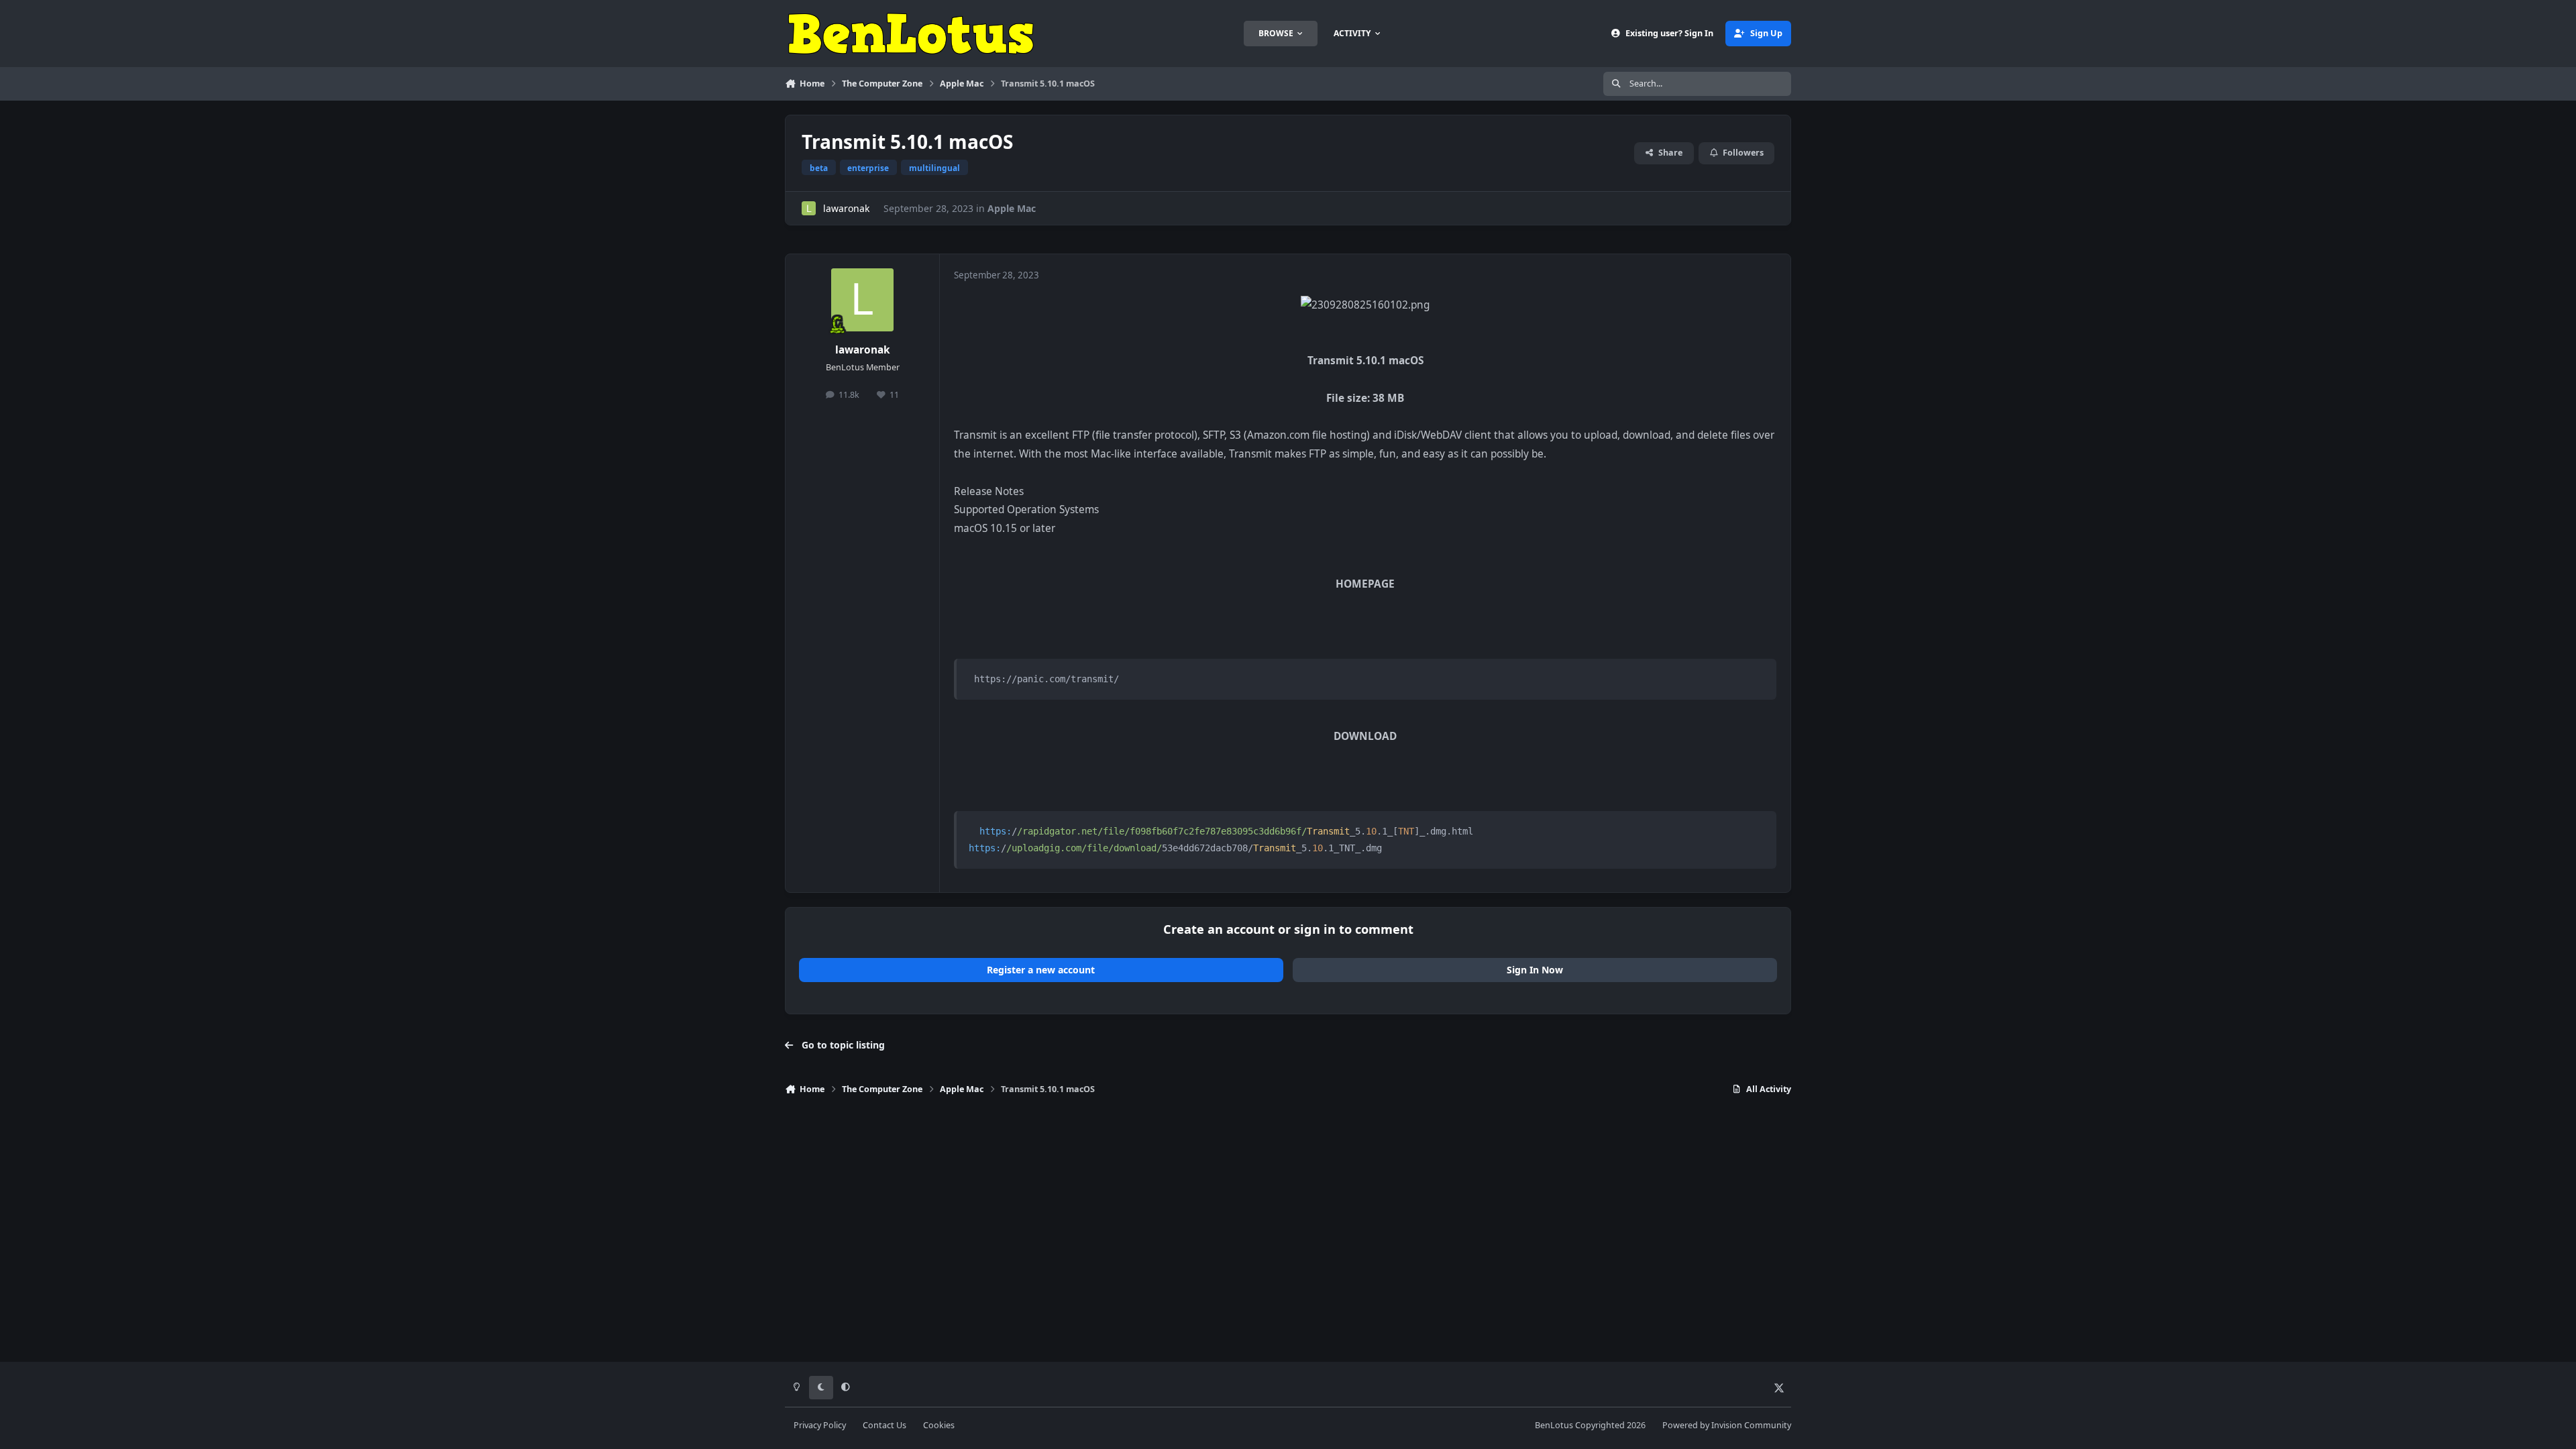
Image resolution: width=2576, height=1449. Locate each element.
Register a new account (1041, 970)
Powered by (1727, 1425)
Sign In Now (1535, 970)
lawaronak (846, 208)
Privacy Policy (820, 1425)
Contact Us (884, 1425)
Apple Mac (1012, 208)
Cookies (939, 1425)
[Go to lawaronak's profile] (809, 208)
